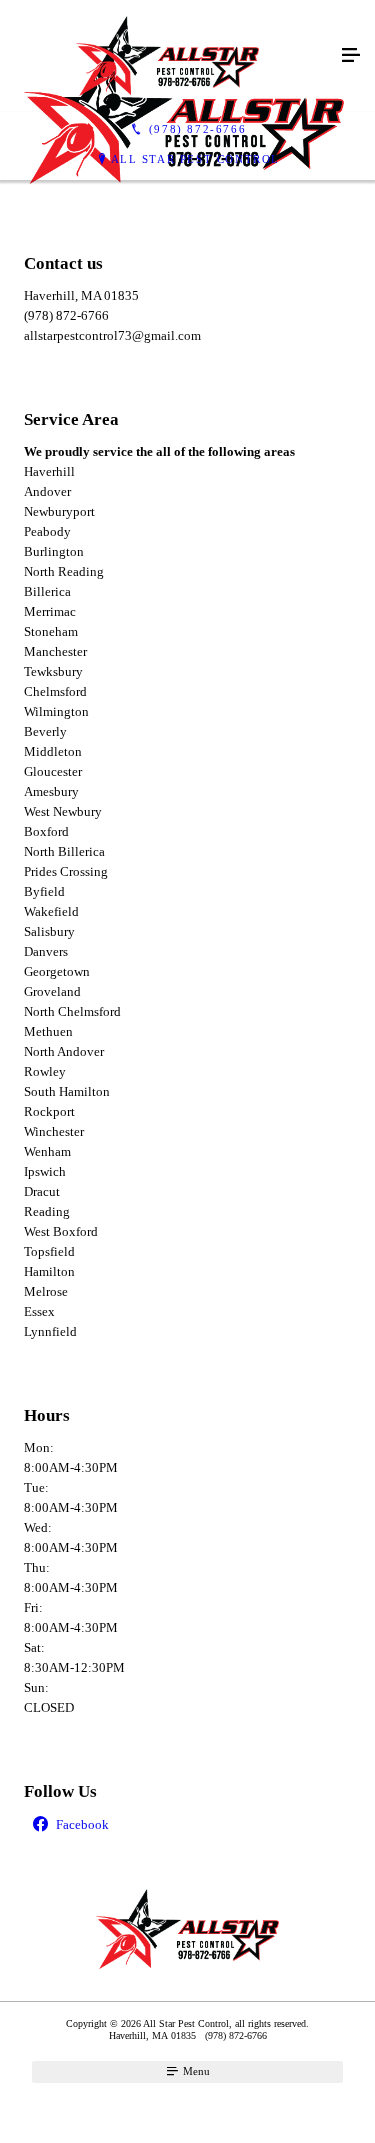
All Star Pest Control (196, 159)
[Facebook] (187, 1825)
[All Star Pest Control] (167, 56)
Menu (195, 2071)
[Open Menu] (351, 56)
